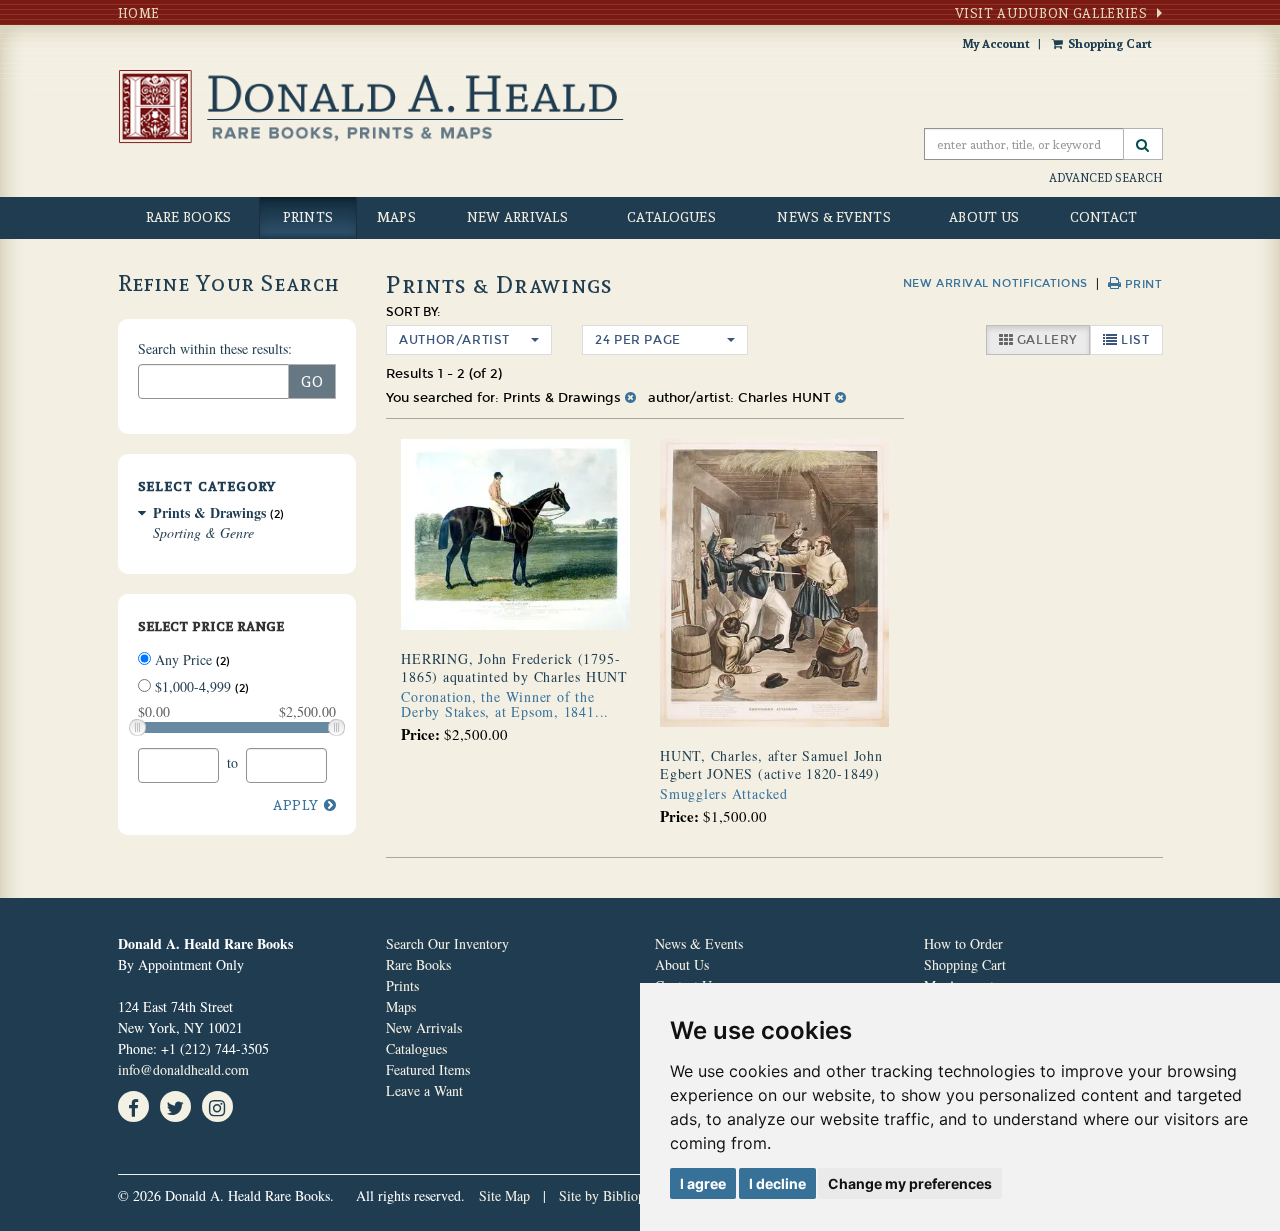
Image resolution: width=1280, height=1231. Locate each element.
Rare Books (189, 217)
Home (139, 13)
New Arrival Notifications (995, 283)
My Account (996, 43)
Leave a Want (424, 1090)
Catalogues (671, 217)
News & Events (834, 217)
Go (312, 381)
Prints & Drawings (209, 512)
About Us (984, 217)
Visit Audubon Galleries (1051, 13)
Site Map (504, 1195)
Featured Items (428, 1069)
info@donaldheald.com (183, 1069)
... (505, 704)
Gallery (1051, 339)
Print (1141, 284)
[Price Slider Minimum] (137, 727)
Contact (1104, 217)
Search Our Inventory (447, 943)
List (1140, 339)
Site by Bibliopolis (612, 1195)
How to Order (963, 943)
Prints (308, 217)
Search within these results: (215, 348)
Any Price (190, 659)
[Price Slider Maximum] (336, 727)
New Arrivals (517, 217)
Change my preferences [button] (910, 1183)
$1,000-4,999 (200, 686)
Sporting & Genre (203, 532)
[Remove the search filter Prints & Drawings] (630, 398)
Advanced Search (1106, 177)
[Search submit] (1143, 144)
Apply (296, 804)
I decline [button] (777, 1183)
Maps (396, 217)
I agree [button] (703, 1183)
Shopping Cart (1110, 43)
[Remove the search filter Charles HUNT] (840, 398)
